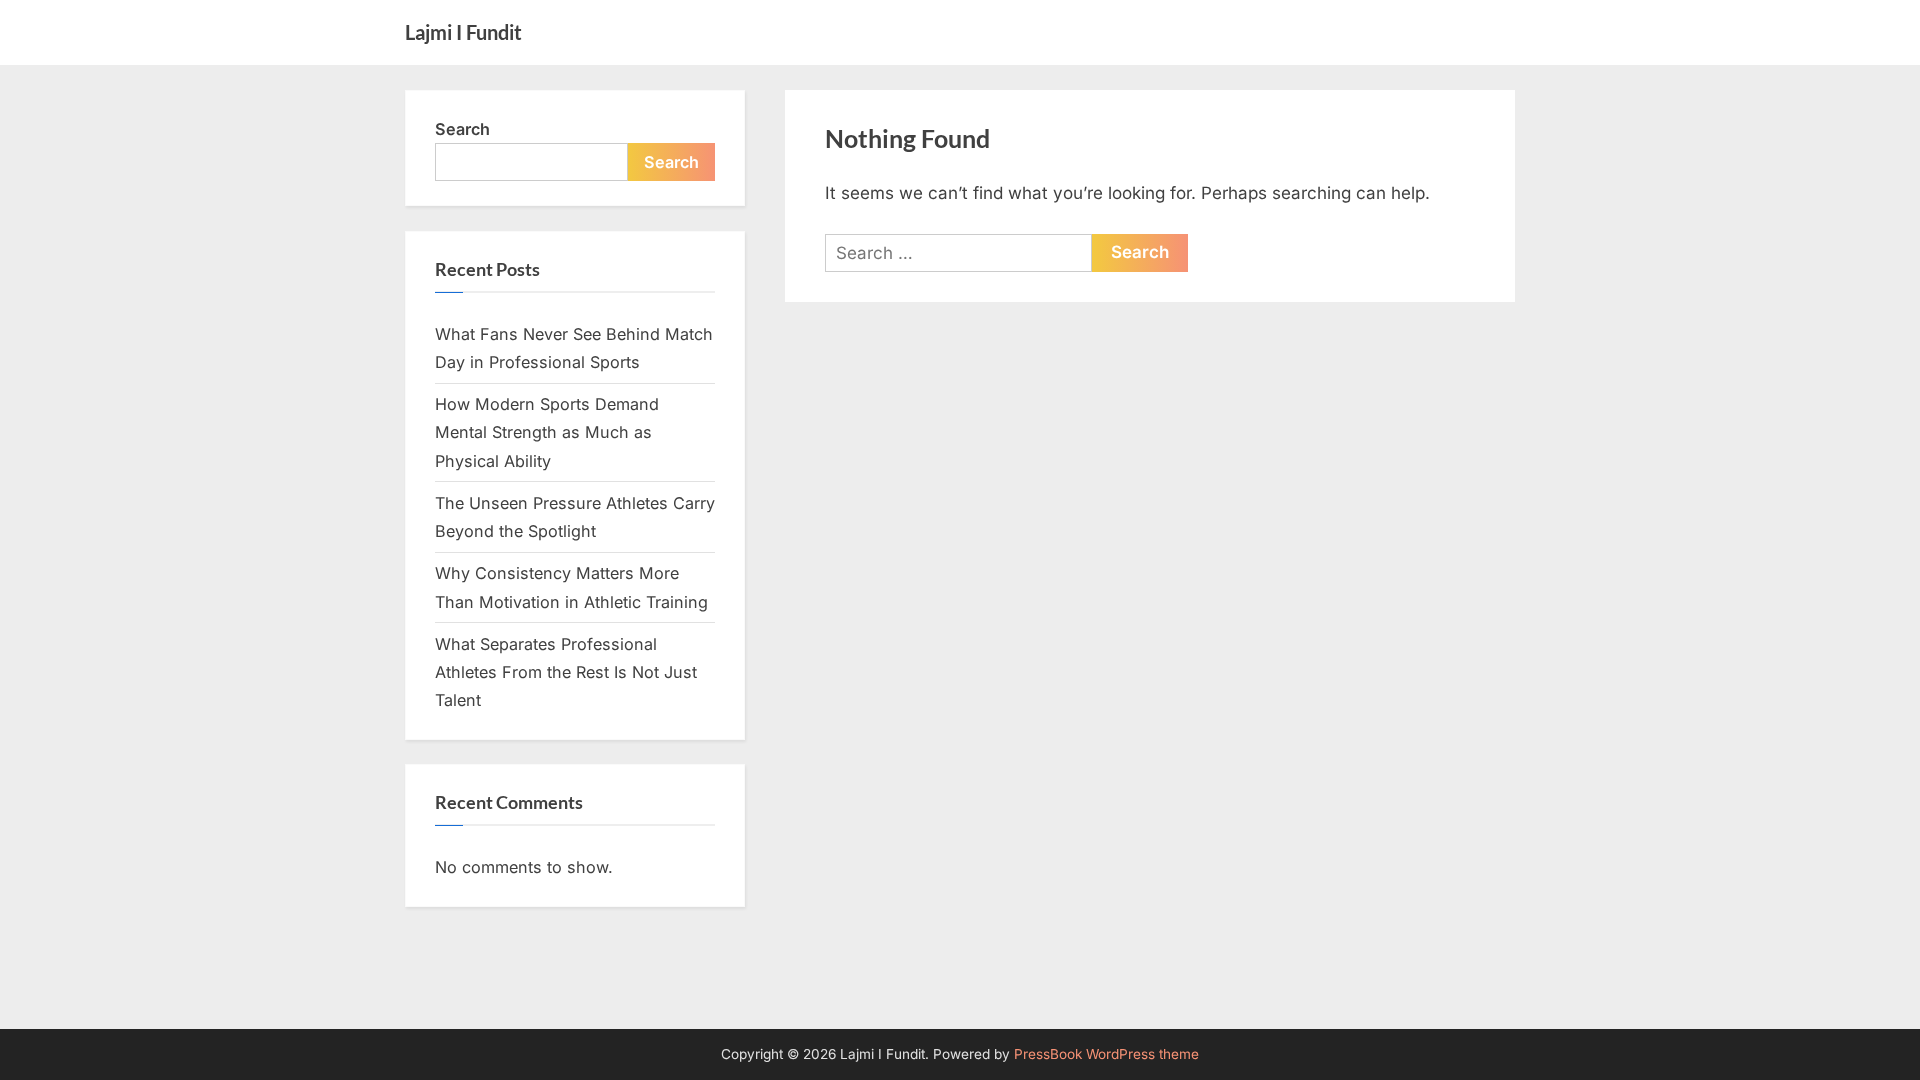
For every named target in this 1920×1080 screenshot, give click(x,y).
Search (462, 129)
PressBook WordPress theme (1106, 1054)
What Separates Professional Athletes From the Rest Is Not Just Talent (566, 672)
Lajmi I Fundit (463, 32)
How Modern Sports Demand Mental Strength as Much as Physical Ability (547, 432)
